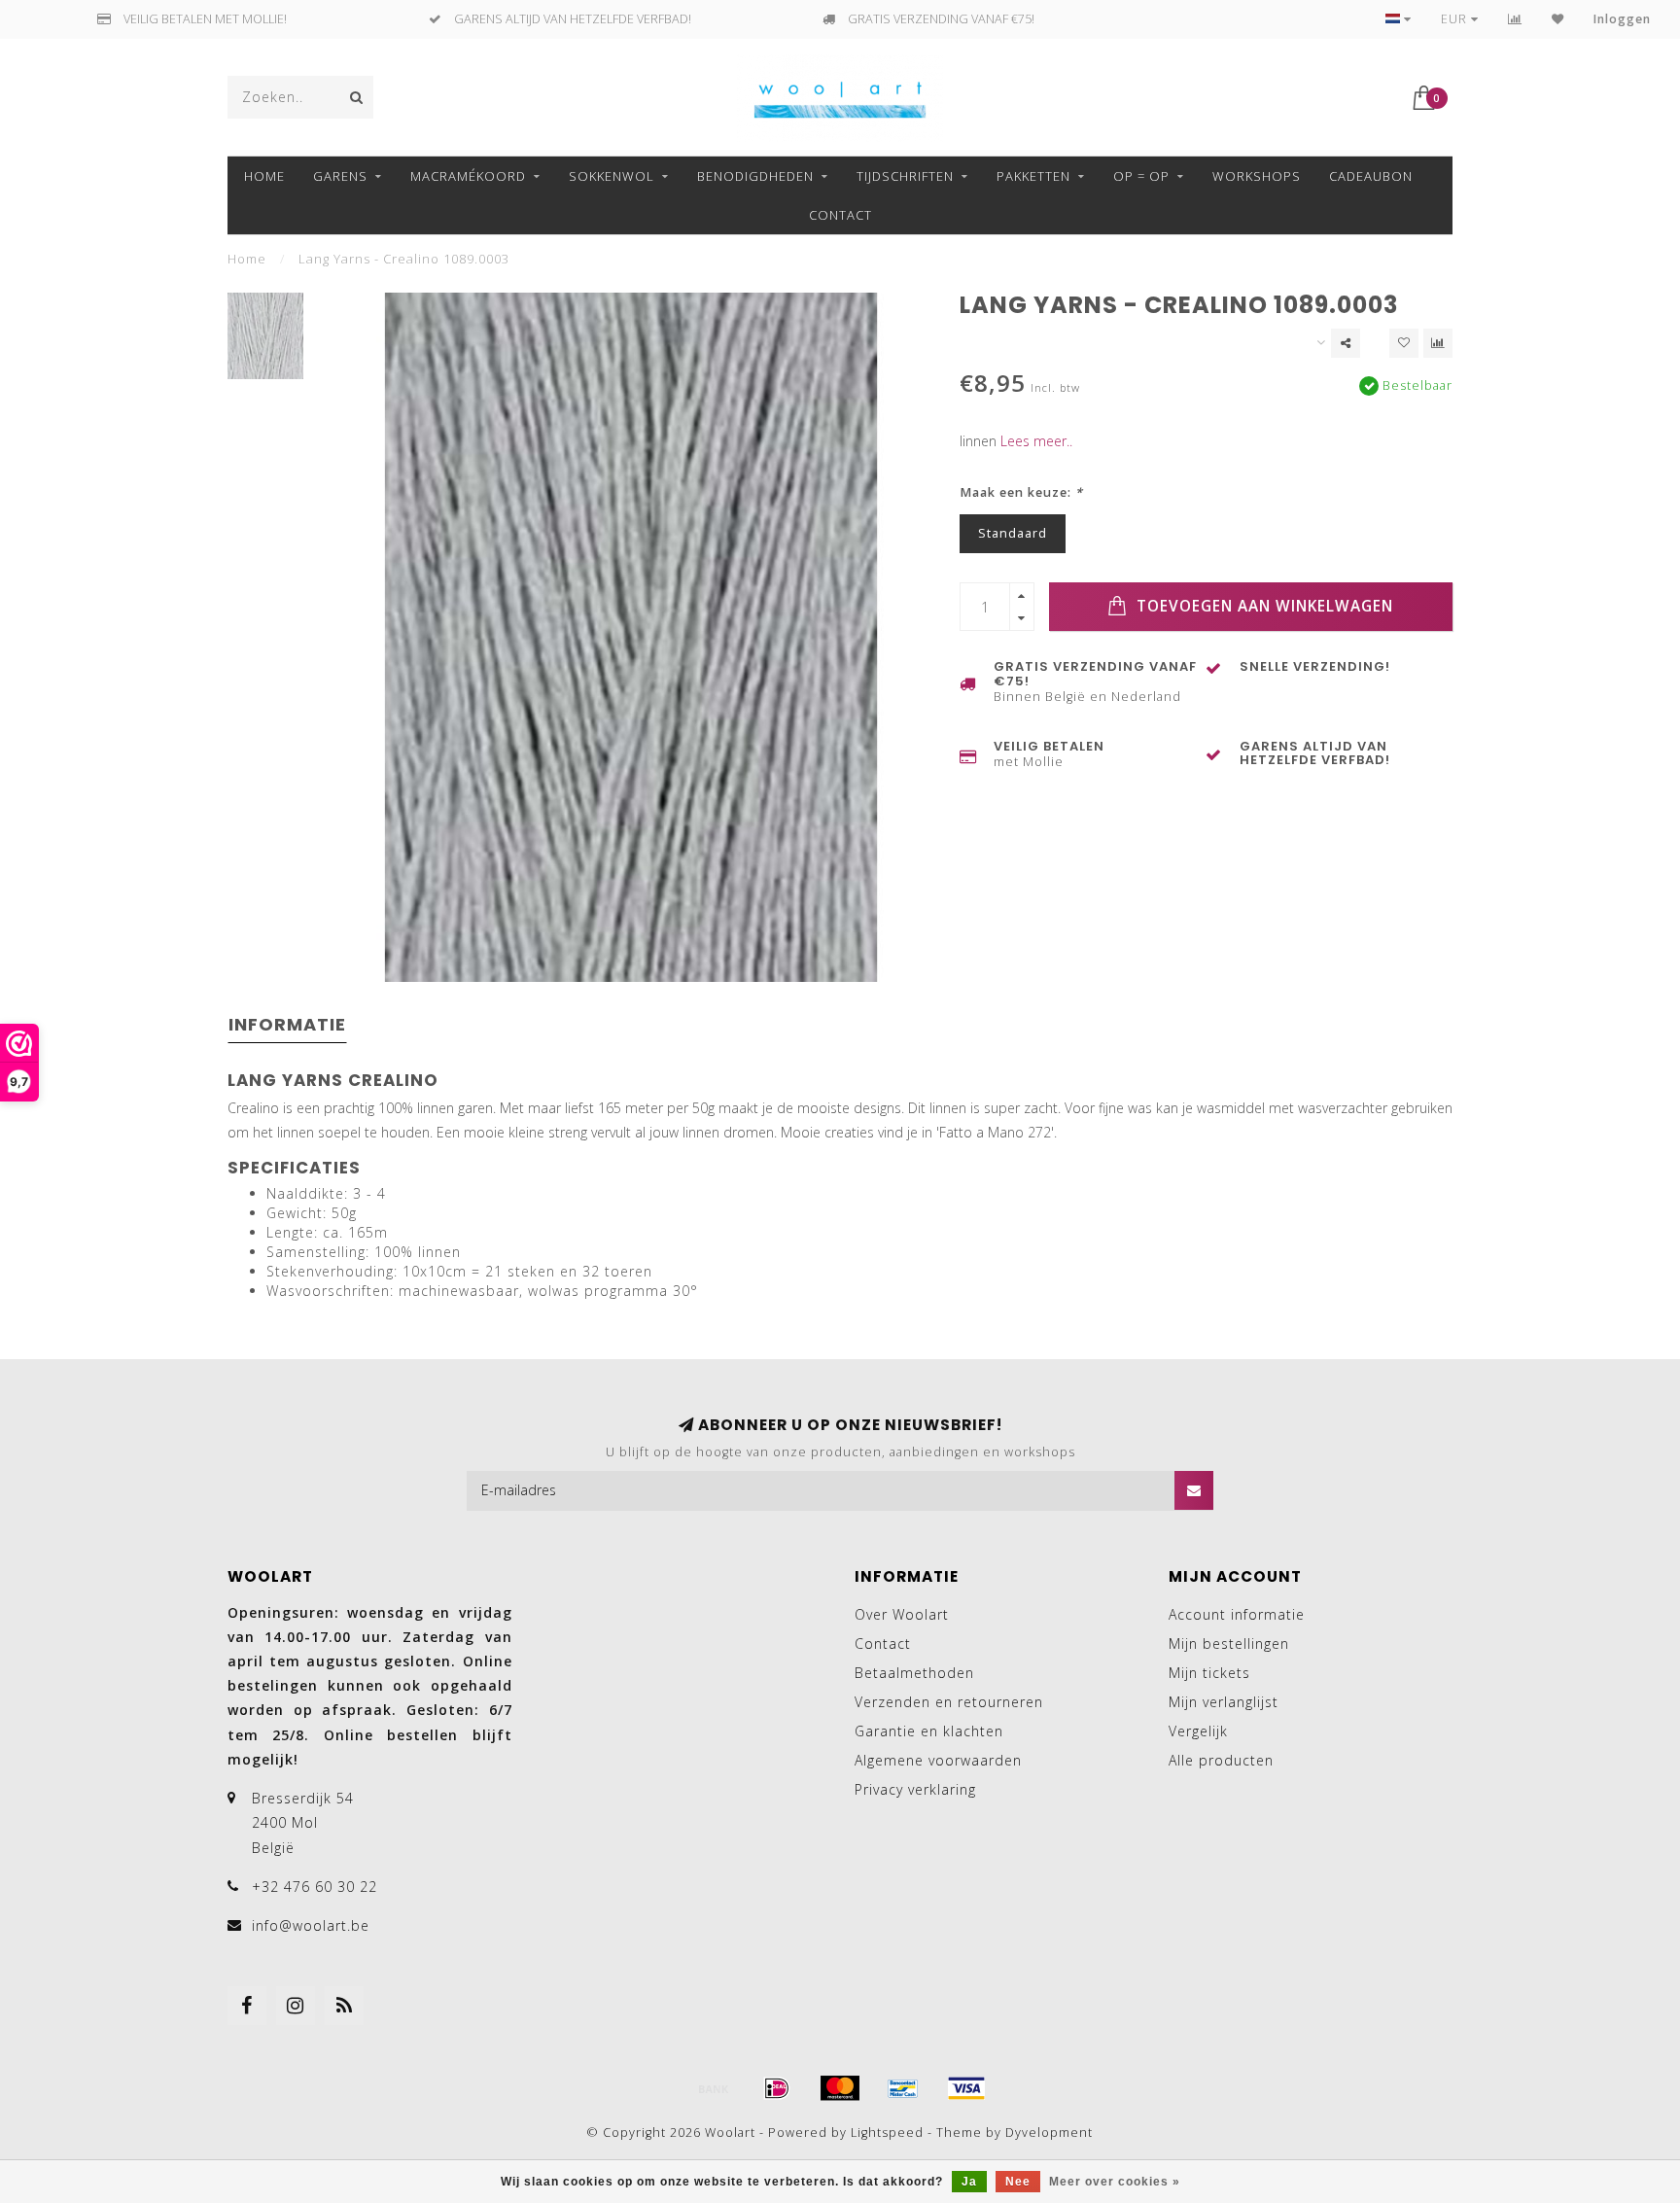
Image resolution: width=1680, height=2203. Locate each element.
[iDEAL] (777, 2088)
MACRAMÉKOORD (468, 176)
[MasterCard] (840, 2088)
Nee (1018, 2182)
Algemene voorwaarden (938, 1760)
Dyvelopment (1049, 2133)
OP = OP (1141, 176)
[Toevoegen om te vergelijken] (1438, 343)
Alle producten (1221, 1760)
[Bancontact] (903, 2088)
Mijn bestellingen (1229, 1644)
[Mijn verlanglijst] (1558, 19)
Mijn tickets (1209, 1673)
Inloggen (1622, 19)
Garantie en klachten (929, 1731)
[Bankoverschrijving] (714, 2088)
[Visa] (966, 2088)
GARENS (340, 176)
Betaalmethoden (914, 1673)
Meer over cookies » (1115, 2182)
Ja (969, 2182)
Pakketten (1033, 176)
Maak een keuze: (1021, 492)
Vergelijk (1198, 1731)
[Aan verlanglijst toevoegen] (1404, 343)
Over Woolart (902, 1614)
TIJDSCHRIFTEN (905, 176)
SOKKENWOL (612, 176)
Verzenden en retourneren (949, 1702)
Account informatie (1237, 1614)
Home (264, 176)
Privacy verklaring (915, 1789)
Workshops (1257, 176)
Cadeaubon (1371, 176)
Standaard (1013, 533)
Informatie (287, 1024)
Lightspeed (887, 2133)
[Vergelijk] (1515, 19)
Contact (840, 215)
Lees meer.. (1036, 441)
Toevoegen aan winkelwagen (1262, 606)
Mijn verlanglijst (1224, 1702)
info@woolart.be (311, 1925)
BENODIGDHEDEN (755, 176)
